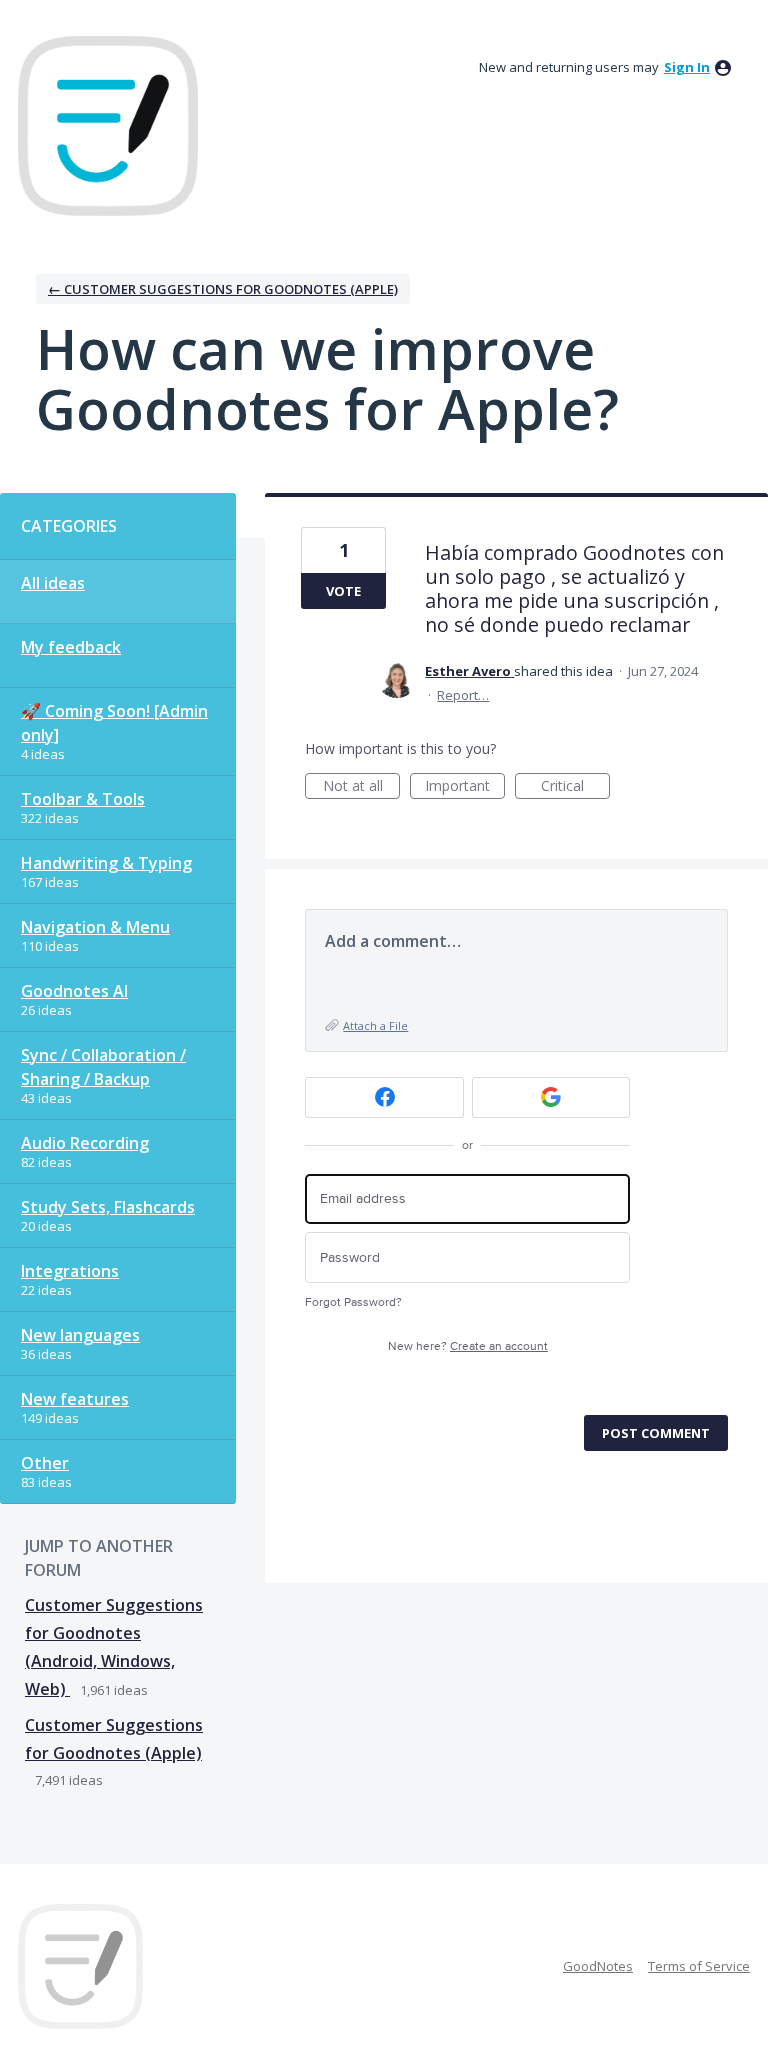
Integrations (70, 1271)
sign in (687, 67)
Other (45, 1463)
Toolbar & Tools (83, 799)
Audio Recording (85, 1143)
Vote (343, 591)
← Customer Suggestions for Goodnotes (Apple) (223, 289)
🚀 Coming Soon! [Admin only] (114, 723)
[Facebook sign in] (384, 1097)
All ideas (53, 583)
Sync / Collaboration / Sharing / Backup (103, 1067)
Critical (575, 787)
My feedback (71, 647)
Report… (463, 695)
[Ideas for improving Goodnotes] (108, 126)
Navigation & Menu (95, 927)
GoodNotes (598, 1966)
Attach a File (375, 1025)
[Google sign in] (551, 1097)
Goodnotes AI (74, 991)
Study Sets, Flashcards (108, 1207)
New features (75, 1399)
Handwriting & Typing (106, 863)
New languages (80, 1335)
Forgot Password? (353, 1302)
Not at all (361, 787)
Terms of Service (699, 1966)
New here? (468, 1346)
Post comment (656, 1433)
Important (465, 787)
